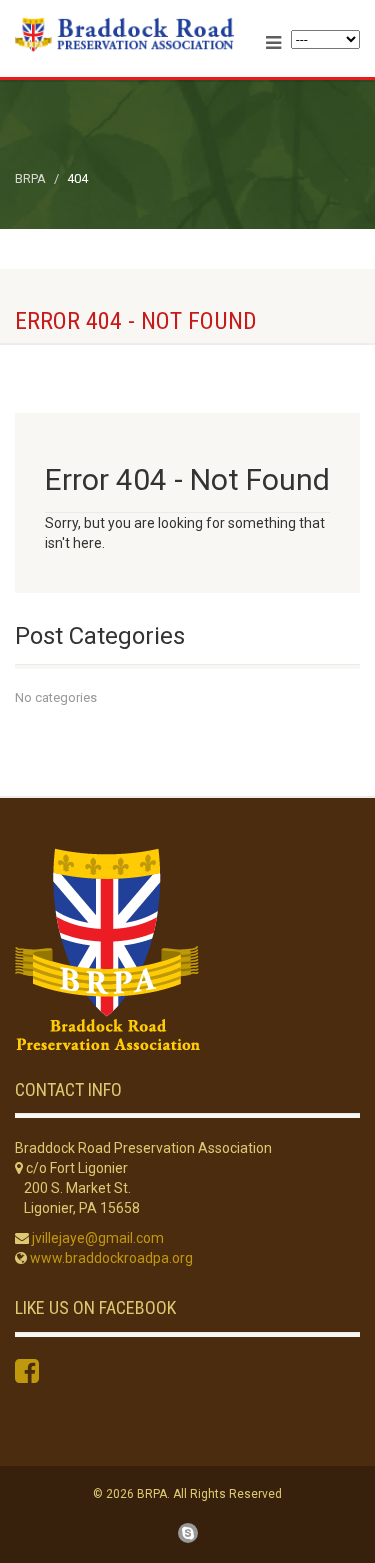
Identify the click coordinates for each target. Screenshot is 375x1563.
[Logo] (125, 34)
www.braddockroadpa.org (111, 1258)
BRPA (30, 178)
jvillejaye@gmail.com (98, 1238)
